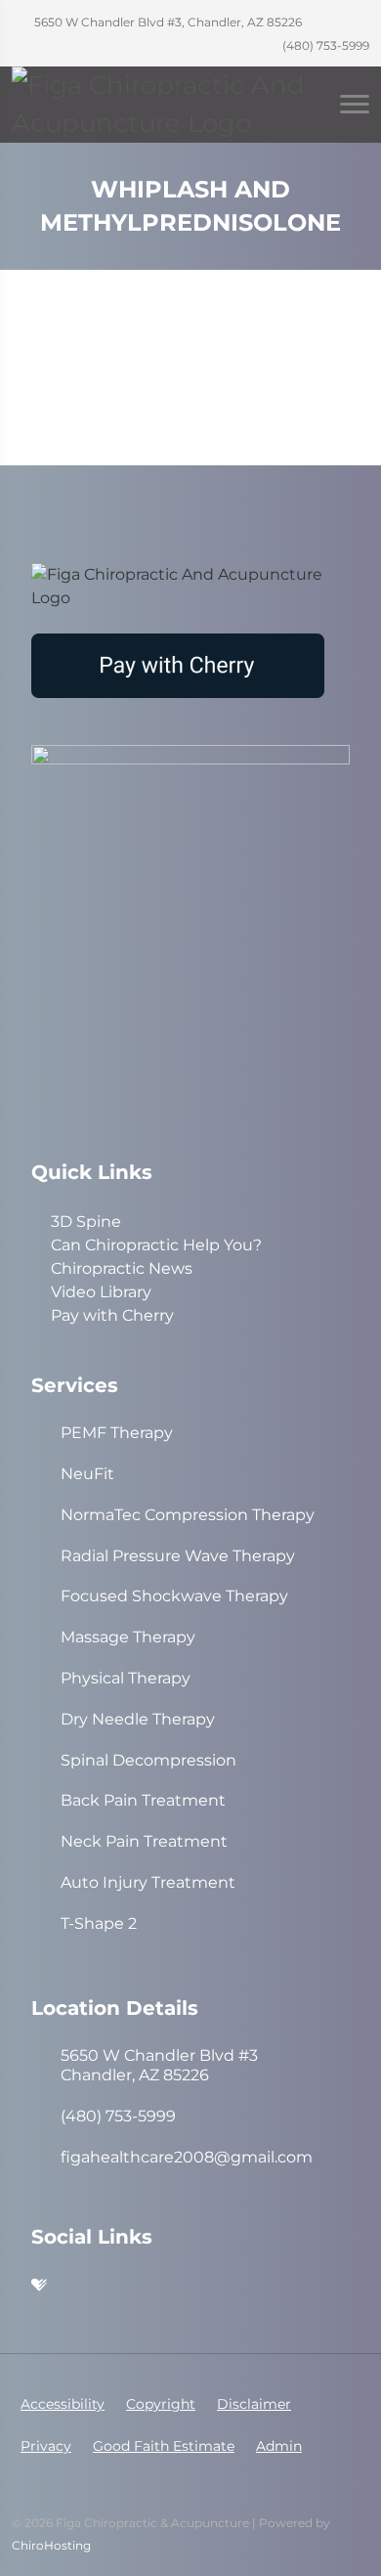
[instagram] (123, 2287)
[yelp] (80, 2287)
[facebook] (209, 2287)
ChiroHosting (51, 2545)
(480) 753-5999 (324, 45)
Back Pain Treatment (143, 1800)
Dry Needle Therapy (138, 1719)
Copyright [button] (161, 2404)
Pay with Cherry (112, 1315)
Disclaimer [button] (254, 2404)
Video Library (101, 1292)
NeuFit (87, 1474)
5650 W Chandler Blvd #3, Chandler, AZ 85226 (167, 22)
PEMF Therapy (117, 1433)
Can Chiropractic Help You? (156, 1245)
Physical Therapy (126, 1678)
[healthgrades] (39, 2287)
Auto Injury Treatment (148, 1882)
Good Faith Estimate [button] (164, 2446)
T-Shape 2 (99, 1923)
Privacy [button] (46, 2446)
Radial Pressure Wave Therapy (178, 1556)
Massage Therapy (128, 1637)
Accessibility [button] (63, 2404)
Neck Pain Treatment (144, 1841)
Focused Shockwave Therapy (174, 1596)
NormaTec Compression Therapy (188, 1515)
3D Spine (86, 1222)
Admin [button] (279, 2446)
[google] (166, 2287)
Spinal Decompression (148, 1760)
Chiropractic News (122, 1268)
